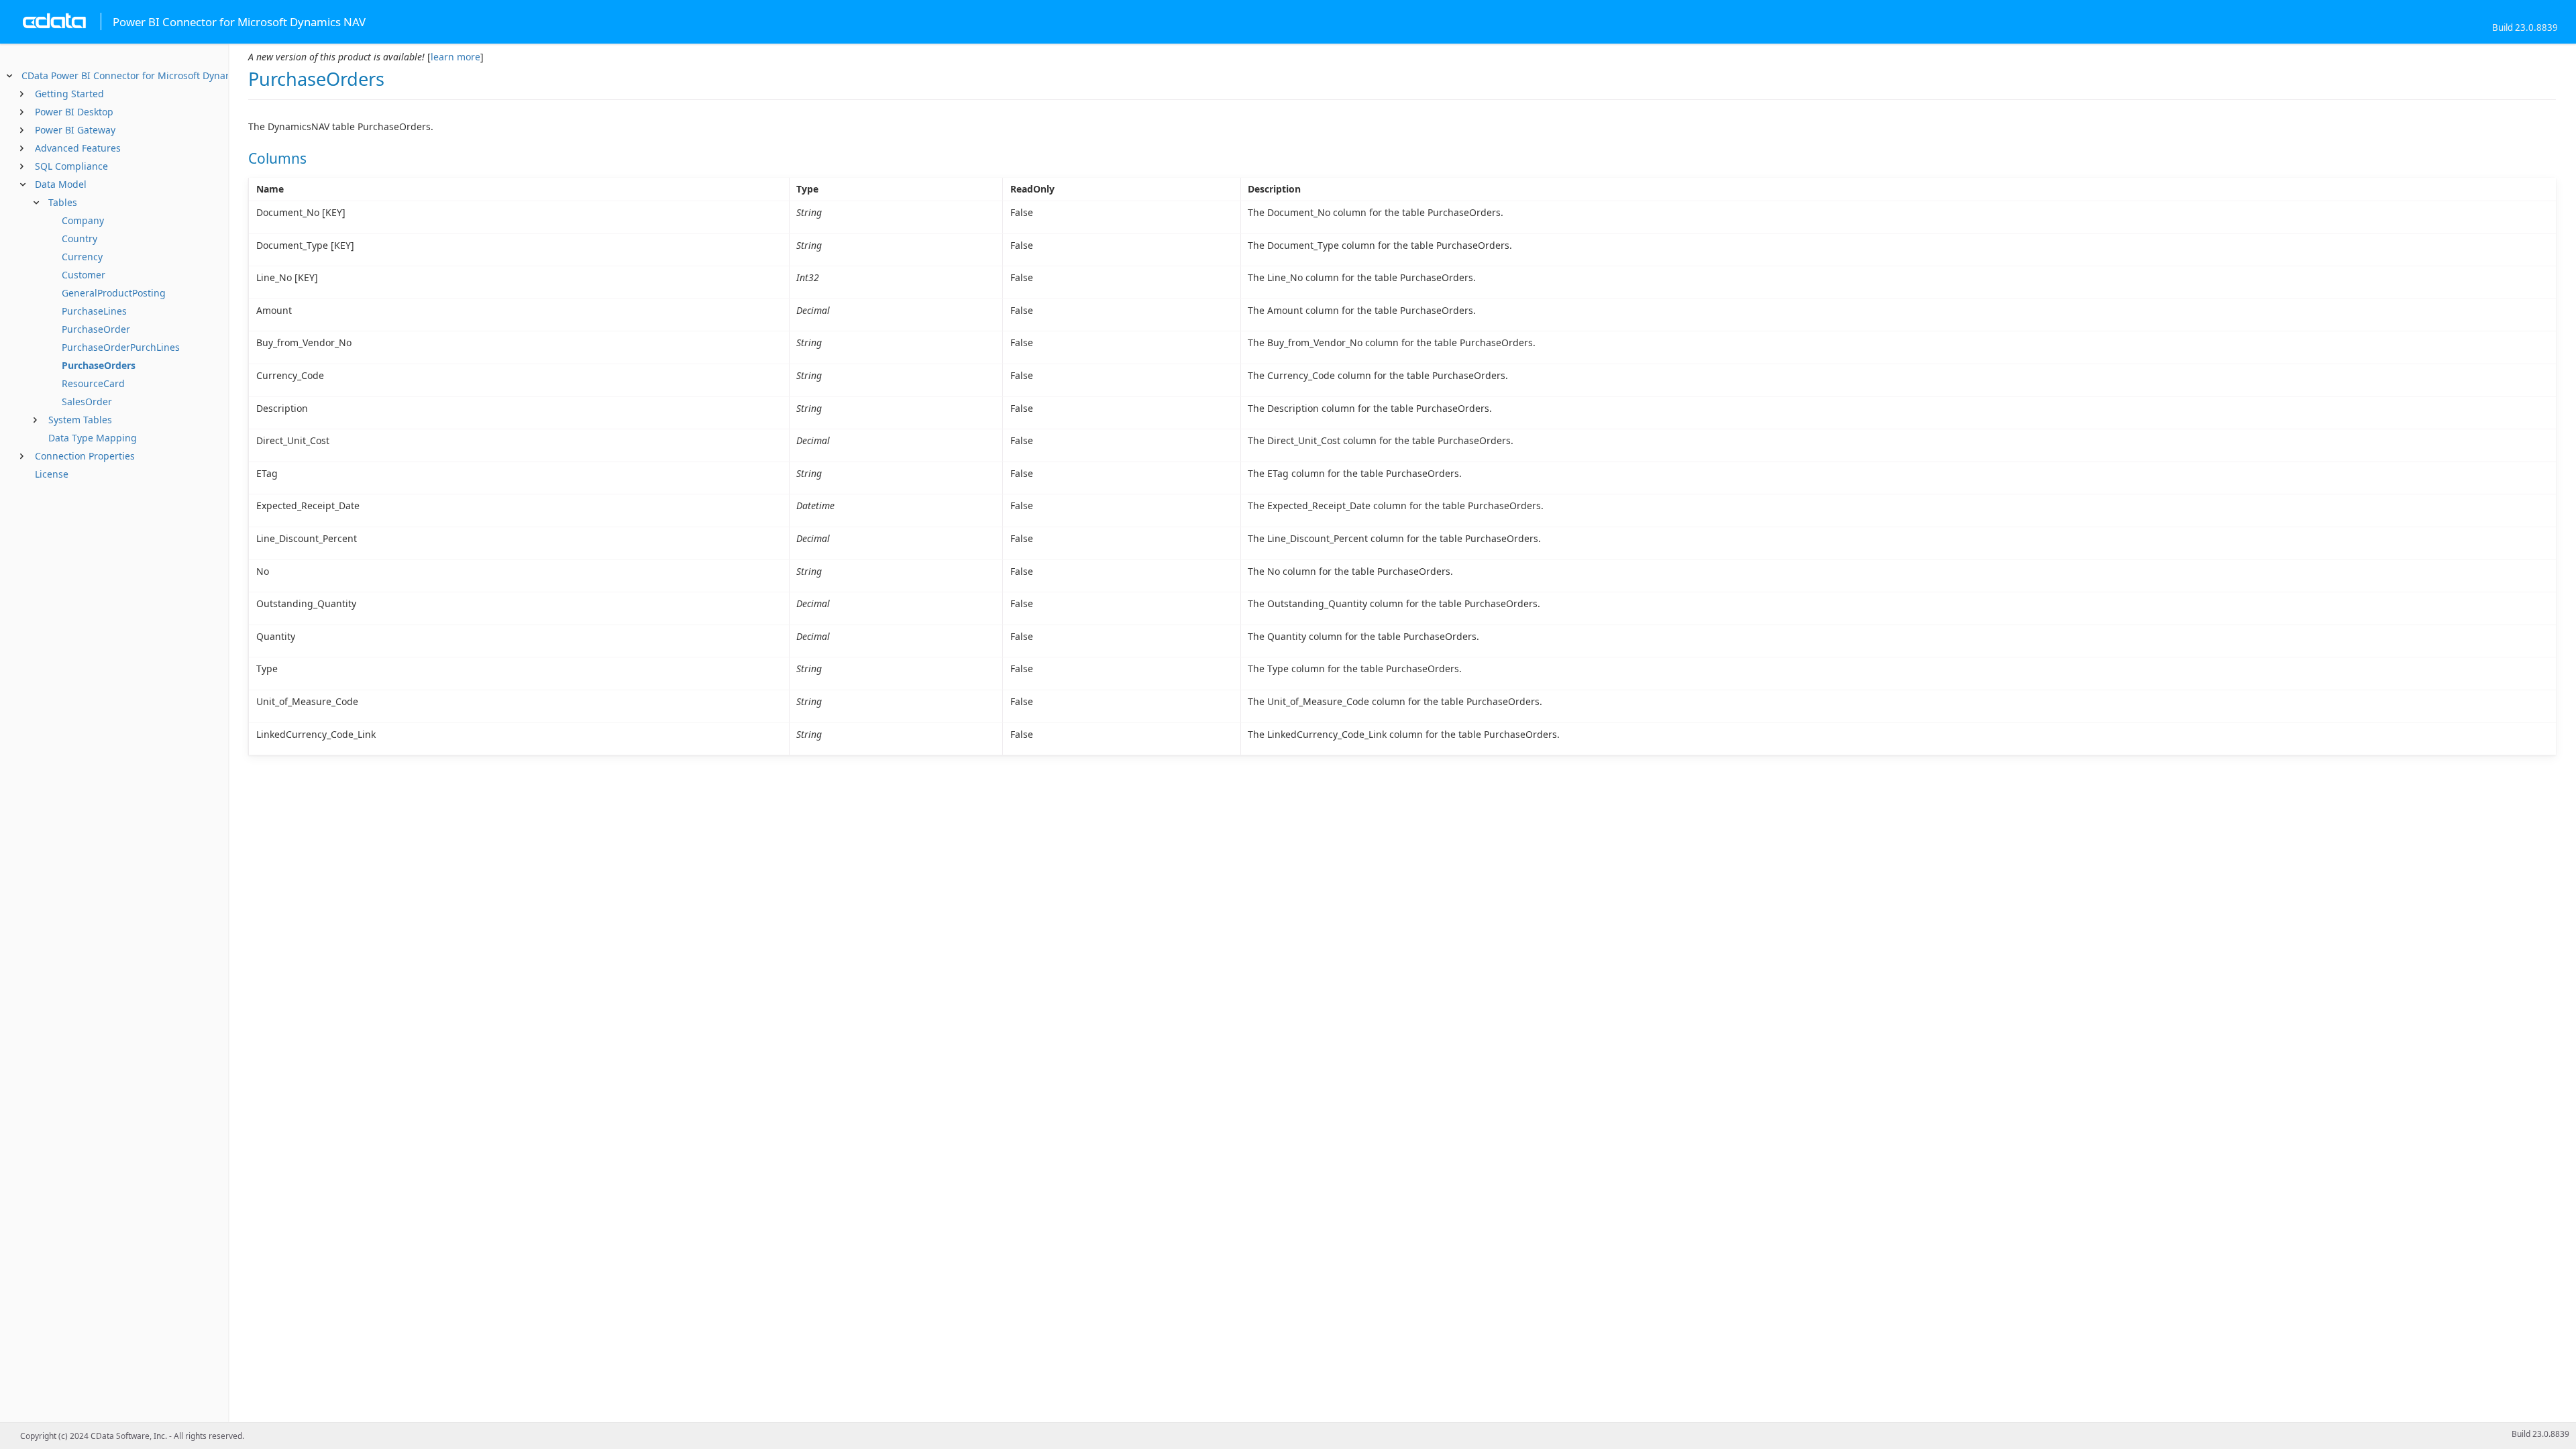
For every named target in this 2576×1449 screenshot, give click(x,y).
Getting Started (69, 94)
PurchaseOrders (99, 365)
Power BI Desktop (74, 112)
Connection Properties (85, 456)
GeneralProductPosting (114, 293)
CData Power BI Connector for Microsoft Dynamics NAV (144, 75)
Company (83, 220)
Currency (82, 257)
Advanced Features (78, 148)
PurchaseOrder (96, 329)
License (52, 474)
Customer (84, 275)
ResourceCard (93, 383)
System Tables (80, 420)
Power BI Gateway (75, 130)
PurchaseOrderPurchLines (121, 347)
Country (79, 238)
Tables (63, 202)
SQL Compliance (71, 166)
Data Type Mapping (93, 438)
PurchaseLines (94, 311)
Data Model (61, 184)
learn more (455, 57)
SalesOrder (87, 401)
